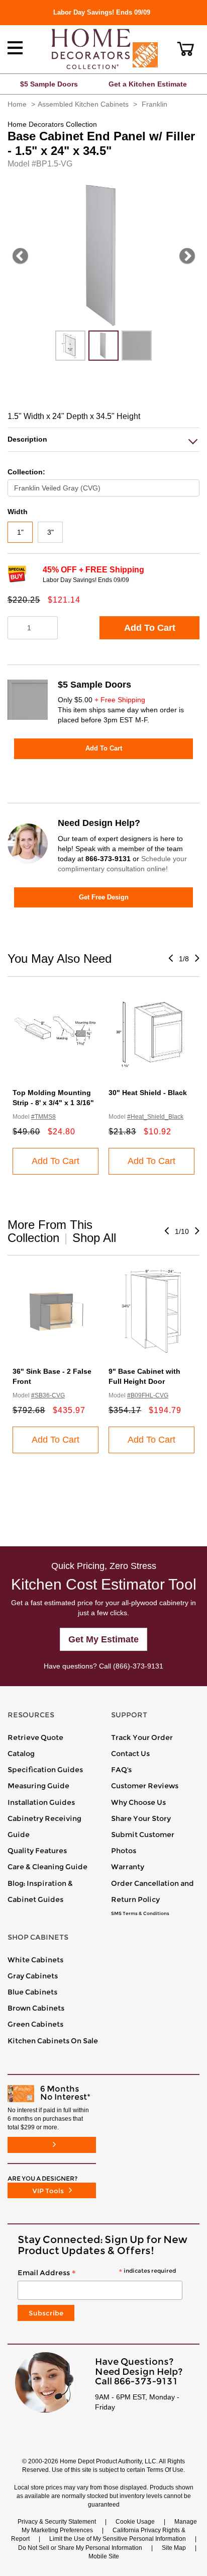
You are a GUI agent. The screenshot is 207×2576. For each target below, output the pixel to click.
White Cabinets (35, 1960)
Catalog (21, 1754)
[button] (186, 49)
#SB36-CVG (48, 1395)
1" (20, 532)
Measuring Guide (38, 1786)
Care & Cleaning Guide (47, 1867)
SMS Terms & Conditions (140, 1914)
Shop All (94, 1238)
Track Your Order (142, 1737)
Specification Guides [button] (45, 1770)
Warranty (128, 1867)
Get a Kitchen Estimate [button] (148, 84)
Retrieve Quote (35, 1737)
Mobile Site (104, 2556)
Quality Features (37, 1851)
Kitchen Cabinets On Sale (53, 2041)
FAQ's (121, 1770)
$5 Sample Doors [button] (49, 84)
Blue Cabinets (32, 1992)
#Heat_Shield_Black (155, 1117)
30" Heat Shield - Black (148, 1093)
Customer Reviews (145, 1786)
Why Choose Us (138, 1802)
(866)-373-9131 (138, 1666)
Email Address (97, 2273)
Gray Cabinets (33, 1976)
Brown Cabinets (36, 2008)
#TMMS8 (43, 1117)
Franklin (154, 104)
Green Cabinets (35, 2024)
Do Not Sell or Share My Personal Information (80, 2548)
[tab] (103, 439)
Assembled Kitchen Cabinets (83, 104)
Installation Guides (41, 1802)
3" (50, 532)
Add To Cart (150, 628)
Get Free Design (104, 897)
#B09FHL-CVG (148, 1395)
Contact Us (130, 1754)
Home (17, 104)
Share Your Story (141, 1818)
